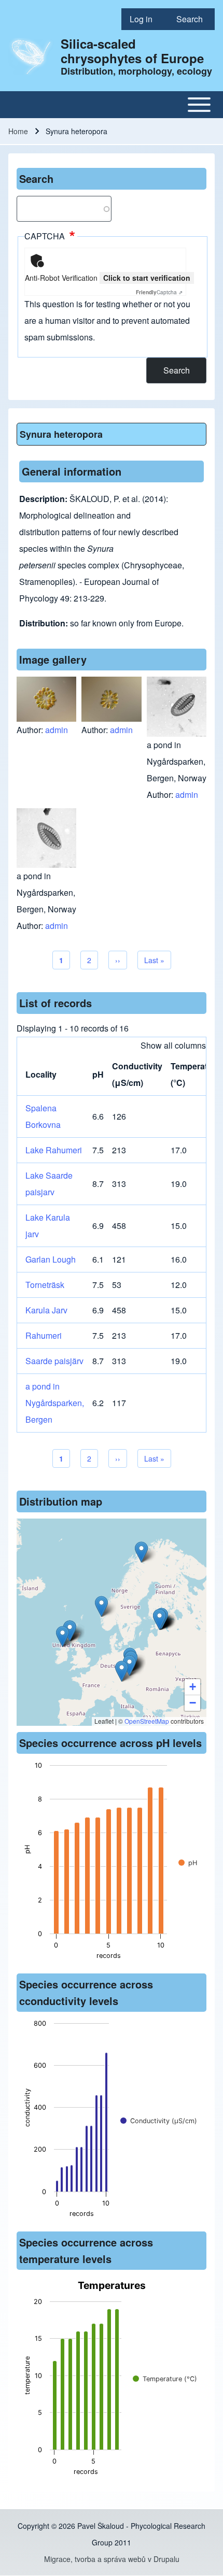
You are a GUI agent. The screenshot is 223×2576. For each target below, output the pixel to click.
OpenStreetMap (147, 1721)
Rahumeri (44, 1335)
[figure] (112, 1864)
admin (57, 730)
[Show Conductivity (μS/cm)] (159, 2121)
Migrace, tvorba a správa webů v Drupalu (112, 2559)
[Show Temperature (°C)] (165, 2379)
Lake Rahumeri (54, 1150)
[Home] (31, 56)
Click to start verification (147, 278)
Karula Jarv (46, 1310)
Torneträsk (45, 1285)
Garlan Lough (51, 1259)
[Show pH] (188, 1863)
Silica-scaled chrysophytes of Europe (132, 51)
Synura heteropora (61, 434)
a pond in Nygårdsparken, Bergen (55, 1403)
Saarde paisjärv (54, 1361)
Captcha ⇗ (159, 292)
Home (18, 131)
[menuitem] (145, 19)
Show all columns (173, 1045)
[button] (129, 1665)
